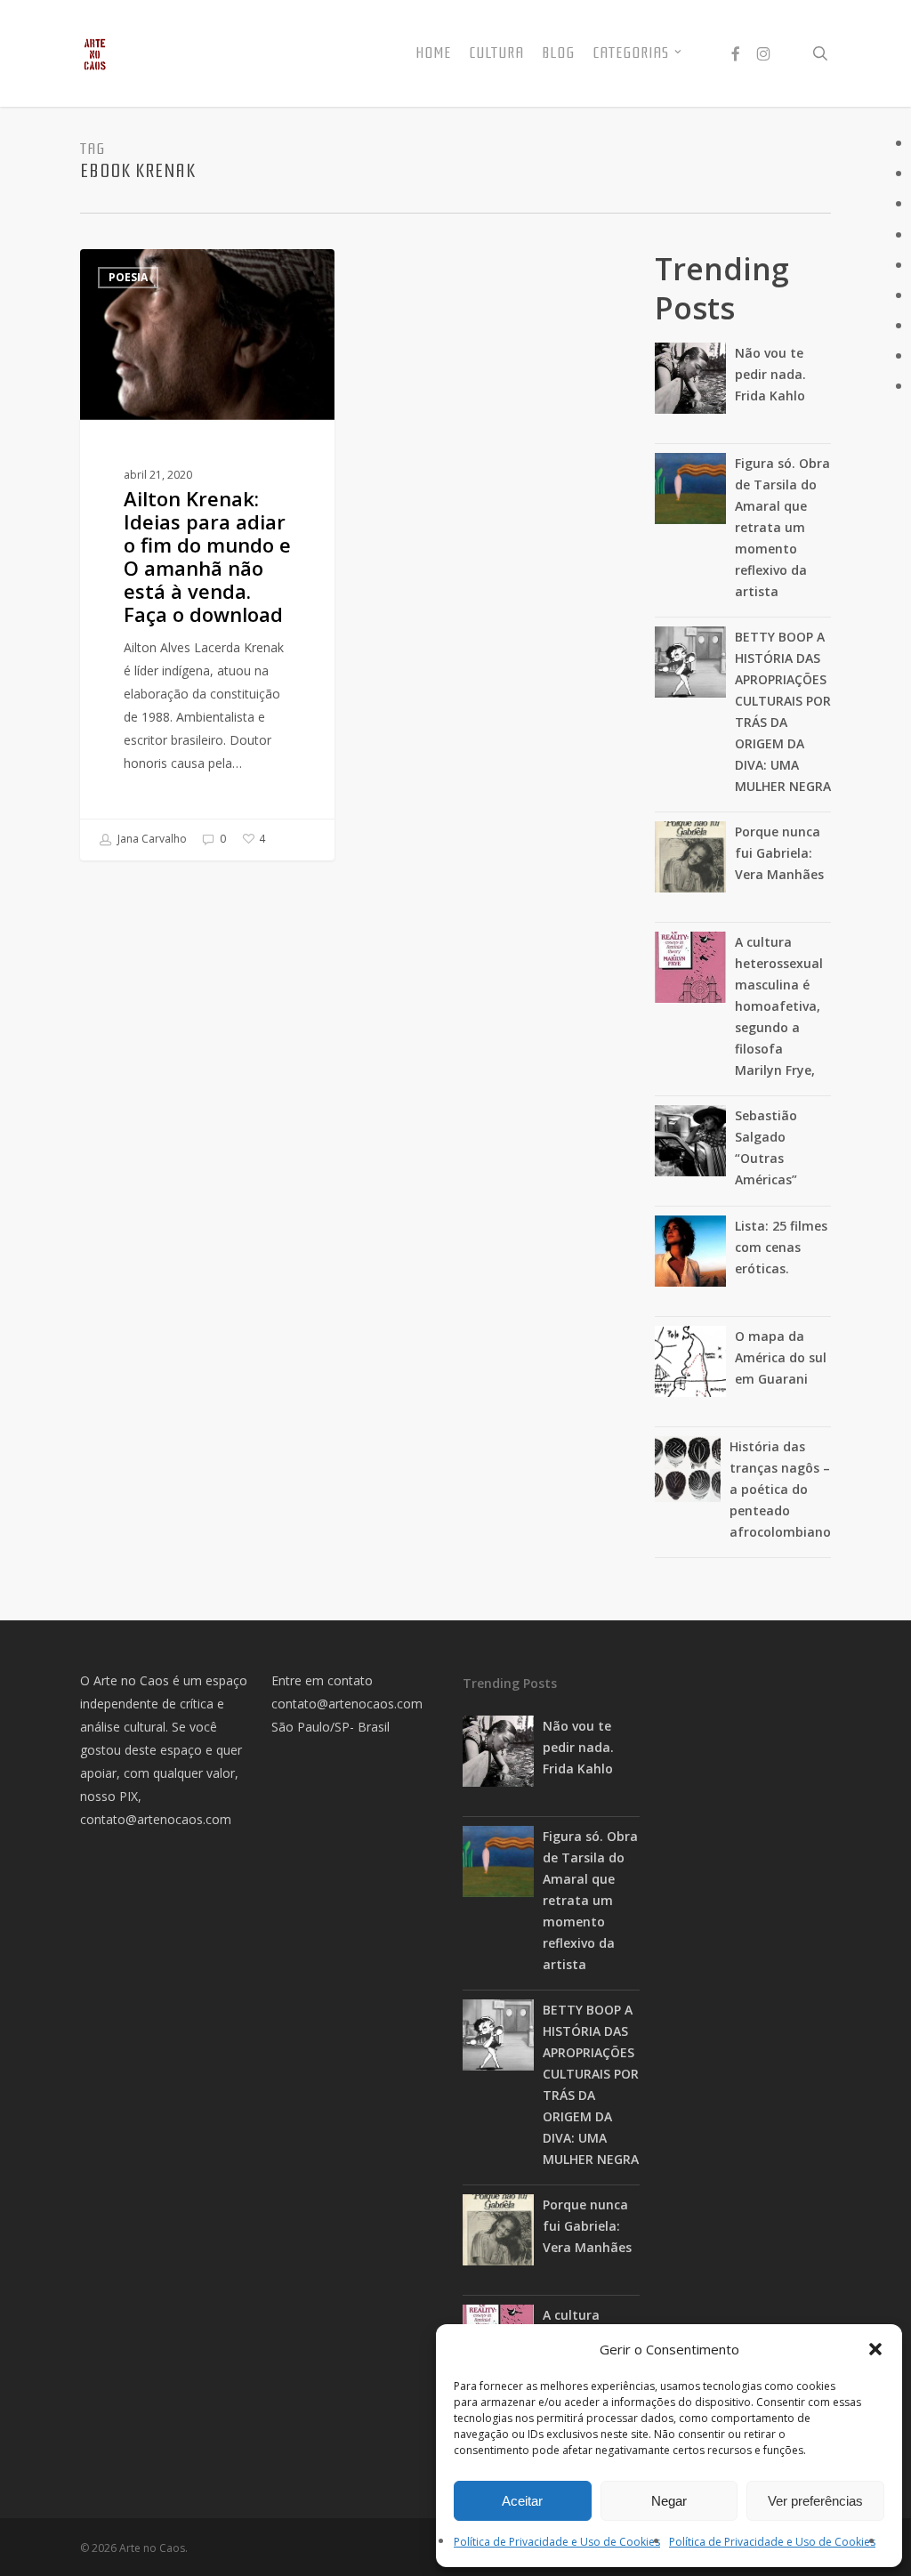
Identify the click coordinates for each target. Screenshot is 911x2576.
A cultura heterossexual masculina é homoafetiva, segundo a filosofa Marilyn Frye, (779, 1006)
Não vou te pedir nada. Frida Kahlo (770, 374)
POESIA (128, 277)
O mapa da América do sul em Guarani (781, 1357)
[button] (875, 2349)
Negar (669, 2501)
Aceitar (522, 2501)
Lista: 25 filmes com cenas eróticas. (781, 1247)
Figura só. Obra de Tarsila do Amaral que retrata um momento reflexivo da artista (782, 527)
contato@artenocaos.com (156, 1819)
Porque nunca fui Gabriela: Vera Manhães (779, 853)
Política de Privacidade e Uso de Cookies (557, 2542)
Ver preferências (815, 2501)
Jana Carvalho (151, 839)
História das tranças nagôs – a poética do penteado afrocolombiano (780, 1489)
